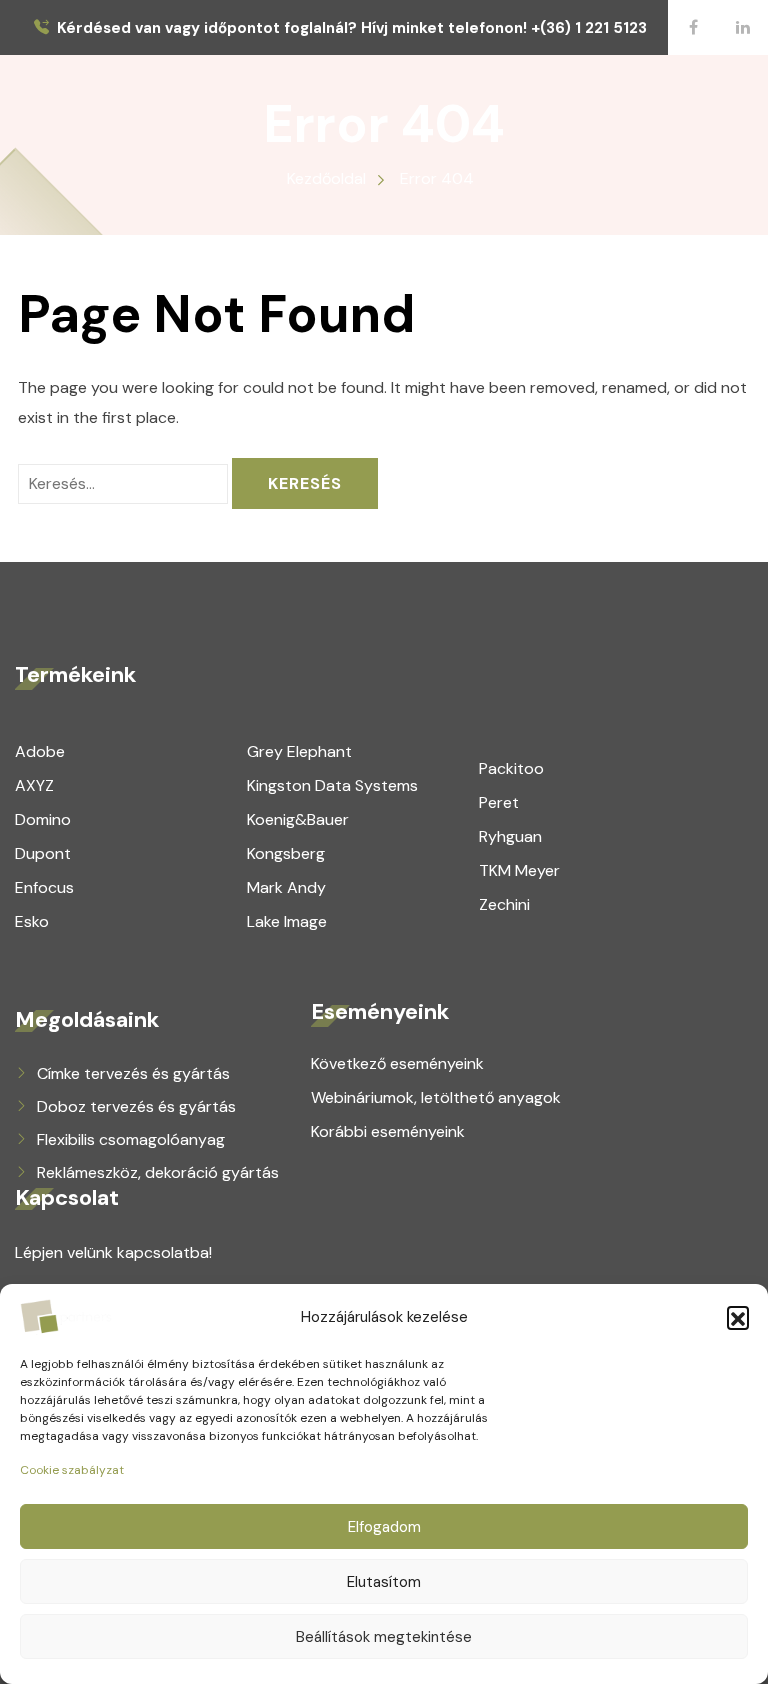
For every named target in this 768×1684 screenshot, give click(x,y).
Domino (43, 819)
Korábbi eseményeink (388, 1131)
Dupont (43, 853)
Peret (499, 802)
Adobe (40, 751)
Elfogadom (384, 1527)
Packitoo (511, 768)
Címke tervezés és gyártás (133, 1073)
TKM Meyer (519, 870)
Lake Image (287, 921)
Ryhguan (510, 836)
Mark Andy (286, 887)
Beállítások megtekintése (384, 1637)
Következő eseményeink (397, 1063)
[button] (738, 1317)
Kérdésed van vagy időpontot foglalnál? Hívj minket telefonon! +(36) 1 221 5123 (352, 28)
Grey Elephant (299, 751)
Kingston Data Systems (332, 785)
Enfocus (44, 887)
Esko (32, 921)
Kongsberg (286, 853)
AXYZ (34, 785)
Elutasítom (384, 1582)
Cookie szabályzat (72, 1470)
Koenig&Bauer (298, 819)
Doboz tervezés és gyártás (136, 1106)
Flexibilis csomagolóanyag (131, 1139)
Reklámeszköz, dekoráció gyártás (158, 1172)
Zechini (504, 904)
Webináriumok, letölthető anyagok (436, 1097)
